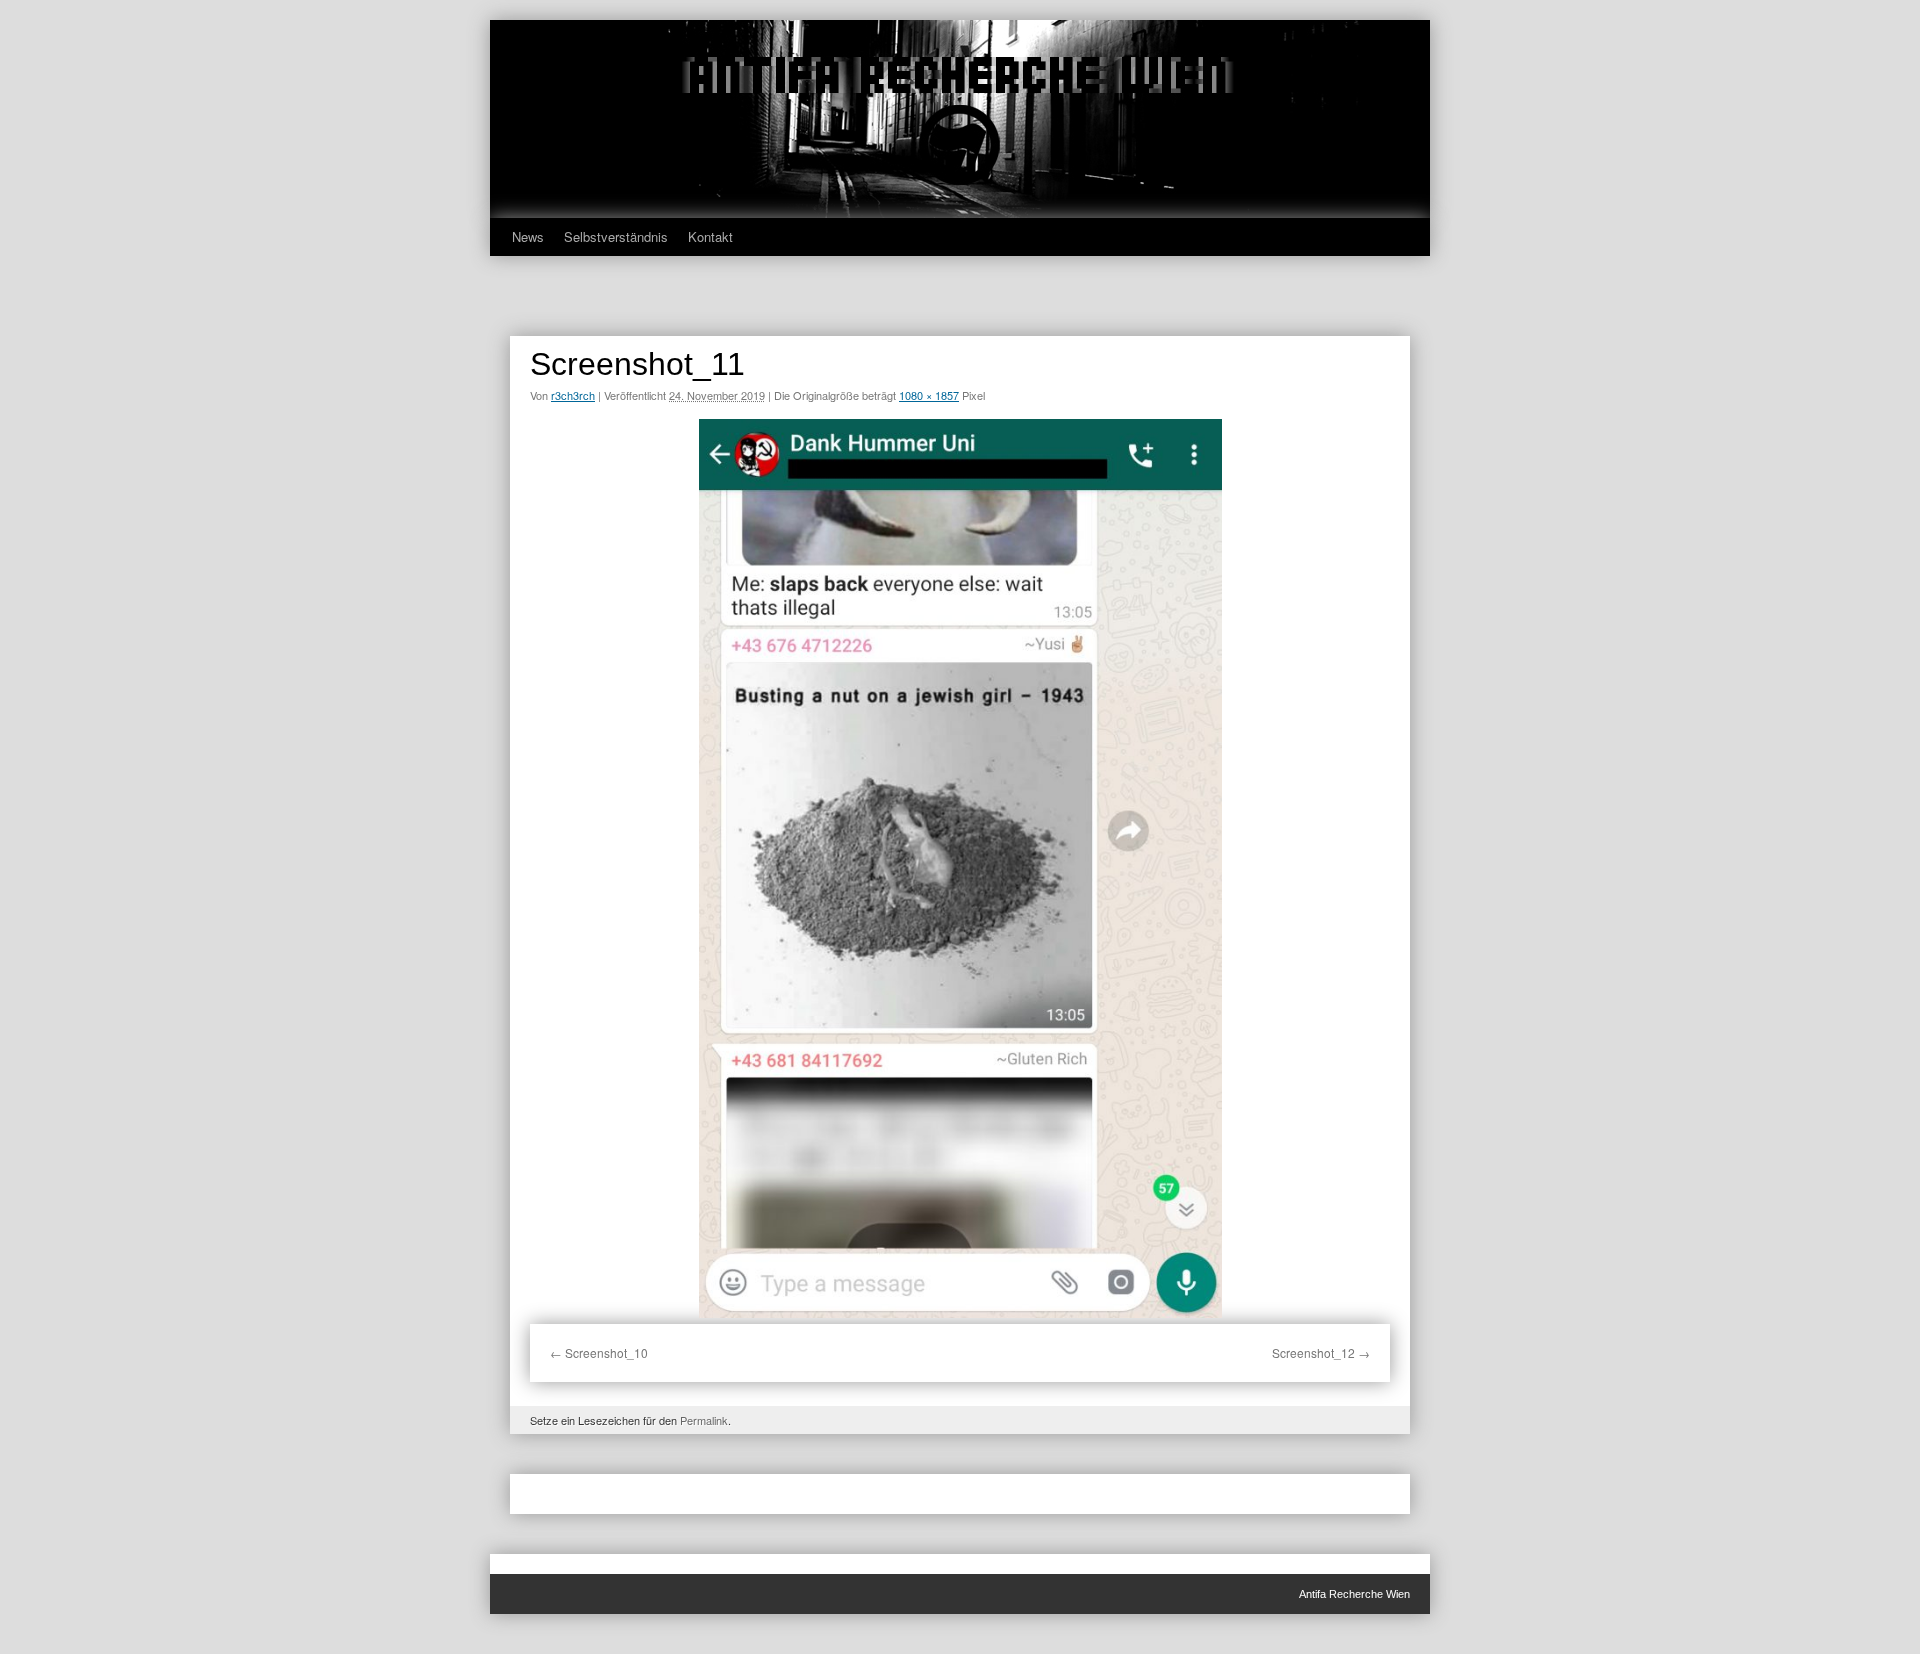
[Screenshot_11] (960, 868)
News (528, 236)
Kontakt (710, 236)
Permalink (704, 1420)
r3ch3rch (573, 395)
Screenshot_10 (606, 1352)
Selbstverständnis (616, 236)
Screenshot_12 (1313, 1352)
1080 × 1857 (929, 395)
